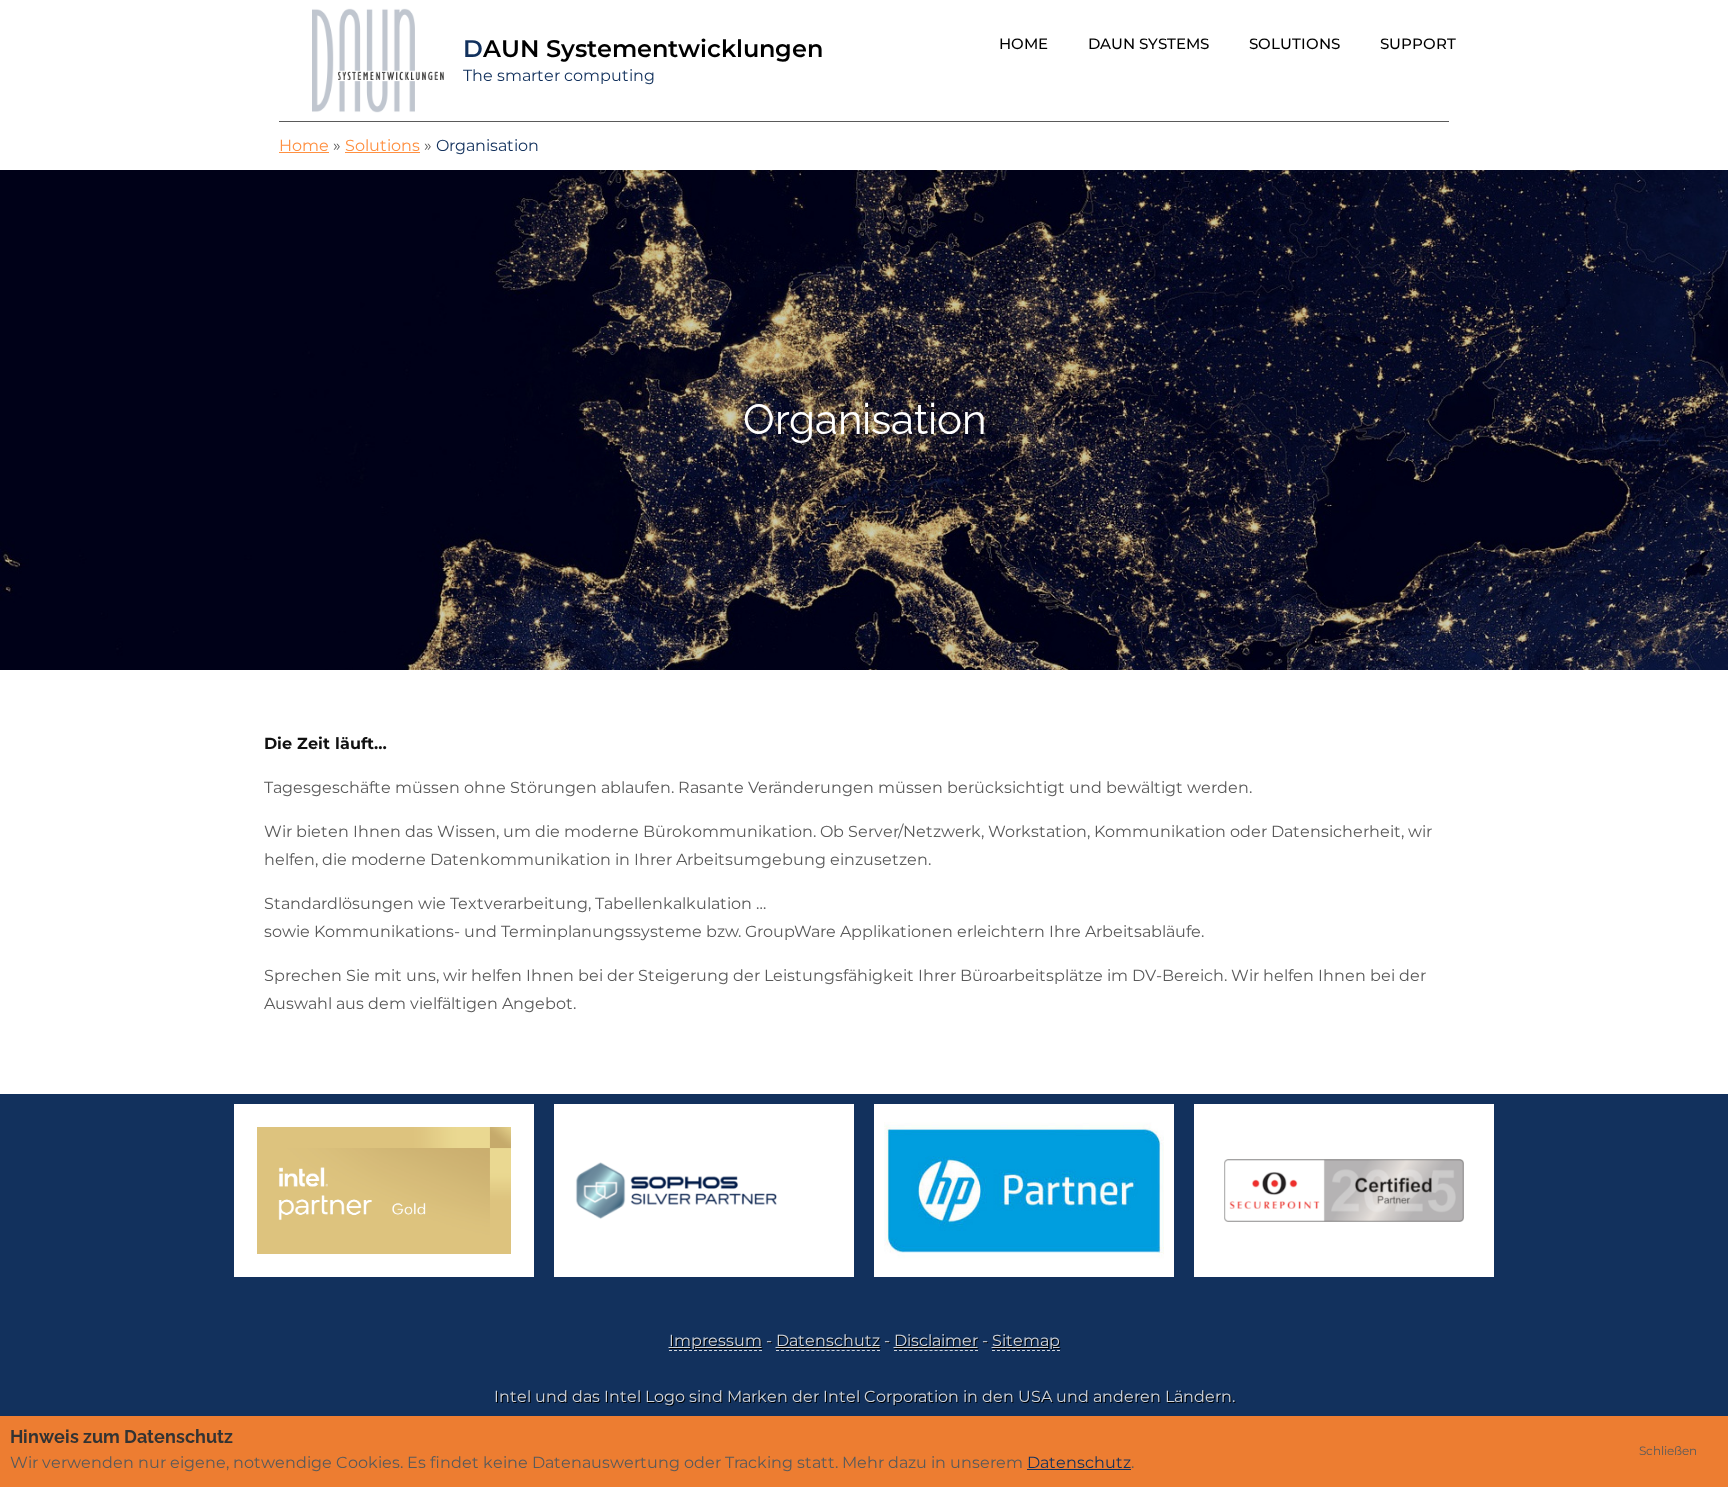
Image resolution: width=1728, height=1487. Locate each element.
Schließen (1668, 1450)
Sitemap (1026, 1340)
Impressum (715, 1340)
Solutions (1294, 43)
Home (1023, 43)
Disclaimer (936, 1340)
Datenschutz (828, 1340)
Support (1418, 43)
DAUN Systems (1148, 43)
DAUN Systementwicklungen (643, 48)
